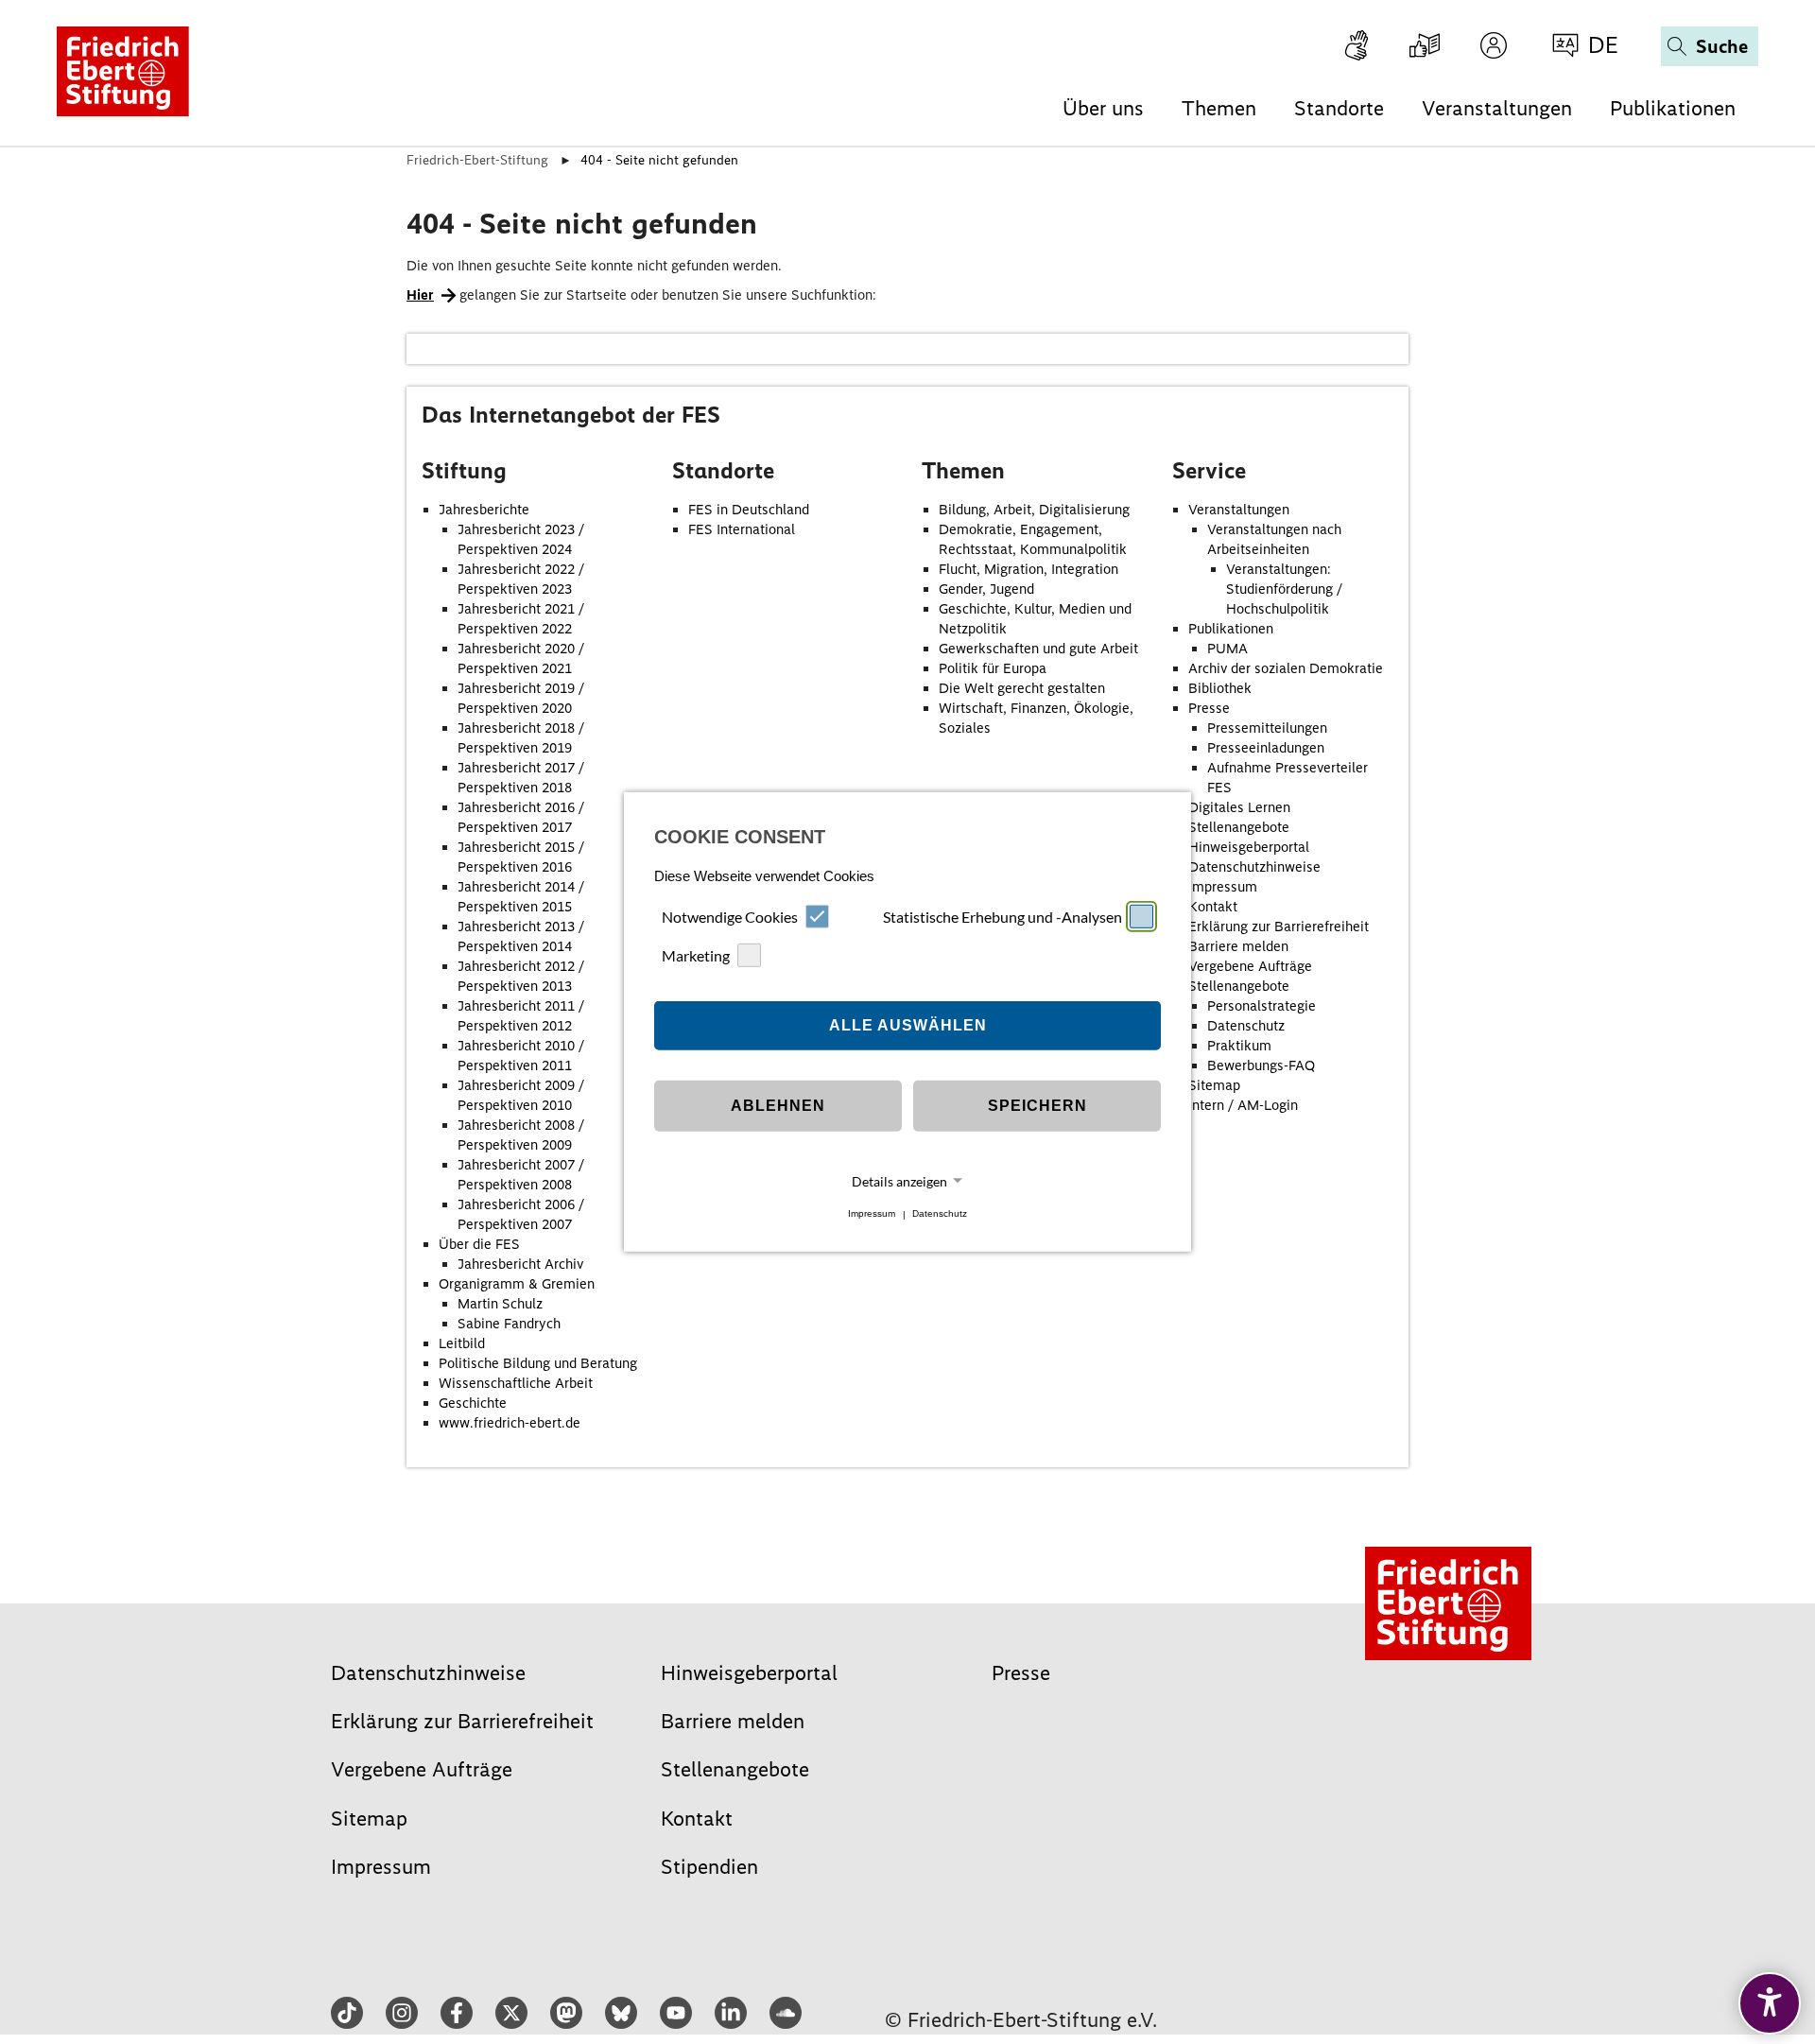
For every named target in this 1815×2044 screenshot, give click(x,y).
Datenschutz (940, 1214)
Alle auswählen (908, 1025)
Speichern (1037, 1106)
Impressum (872, 1214)
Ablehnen (778, 1106)
